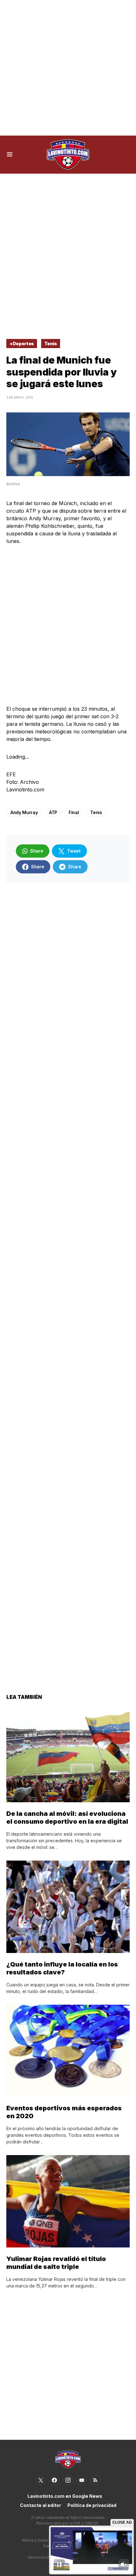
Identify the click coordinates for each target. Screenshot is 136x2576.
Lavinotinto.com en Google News (65, 2496)
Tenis (51, 344)
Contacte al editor (40, 2505)
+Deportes (22, 344)
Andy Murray (24, 812)
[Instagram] (68, 2480)
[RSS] (95, 2480)
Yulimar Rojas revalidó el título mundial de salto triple (56, 2263)
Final (74, 812)
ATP (53, 812)
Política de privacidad (92, 2505)
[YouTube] (82, 2480)
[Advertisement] (68, 68)
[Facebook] (54, 2480)
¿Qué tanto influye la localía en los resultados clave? (62, 1968)
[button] (10, 154)
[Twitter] (41, 2480)
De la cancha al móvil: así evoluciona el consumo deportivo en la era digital (67, 1818)
